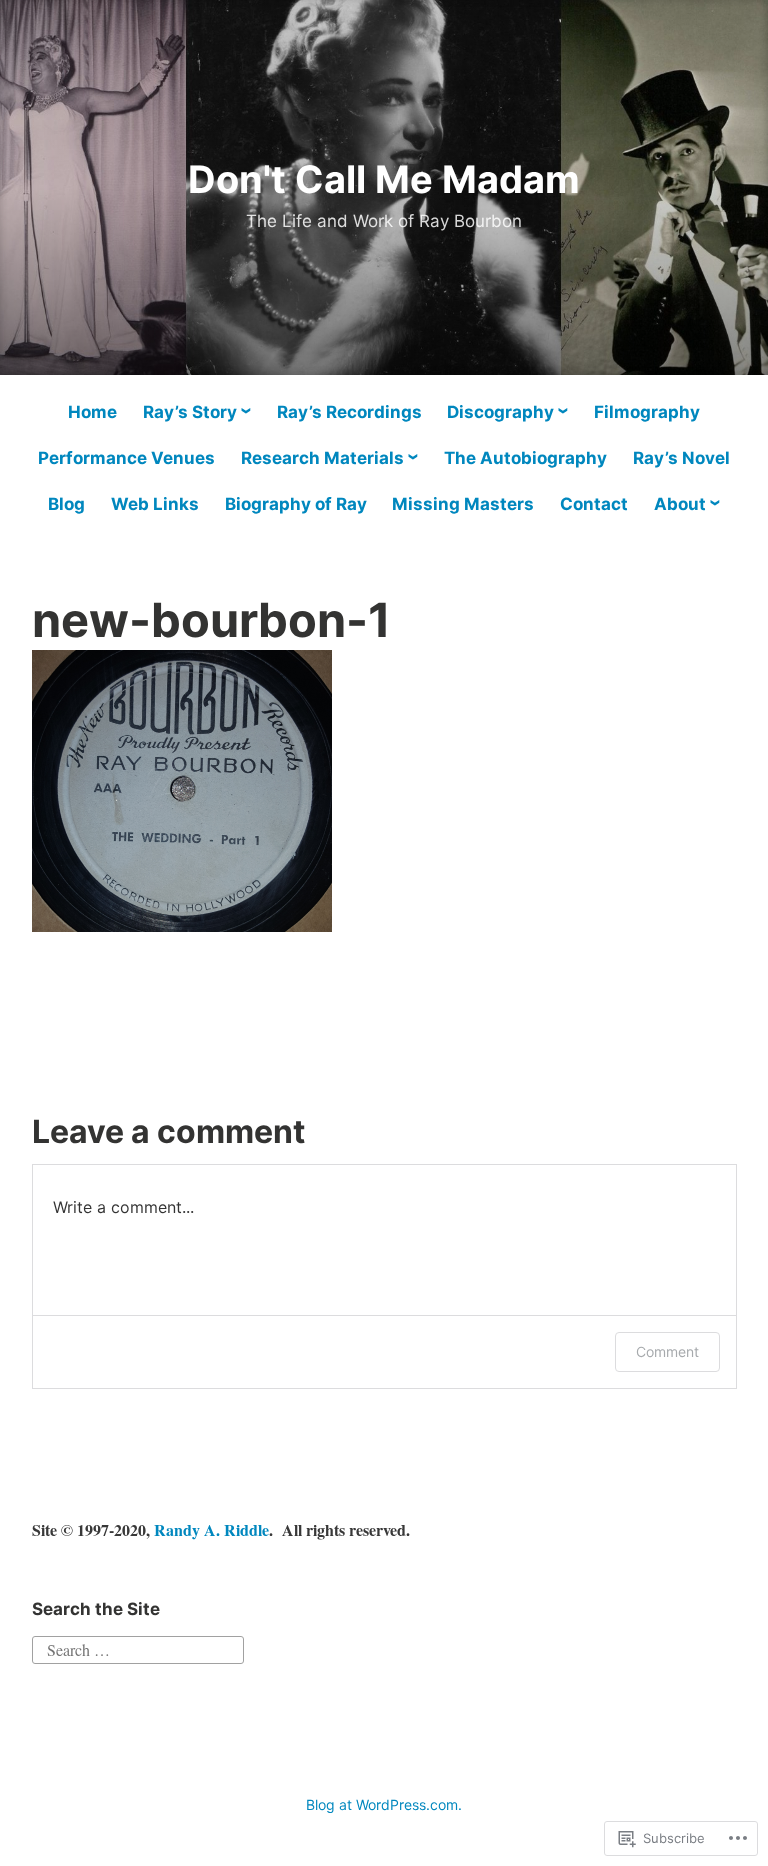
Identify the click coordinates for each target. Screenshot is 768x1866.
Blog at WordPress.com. (384, 1804)
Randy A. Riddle (211, 1529)
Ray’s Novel (681, 458)
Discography (500, 412)
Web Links (155, 504)
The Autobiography (525, 458)
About (680, 504)
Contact (594, 504)
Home (92, 412)
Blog (66, 504)
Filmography (647, 412)
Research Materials (322, 458)
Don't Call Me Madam (384, 179)
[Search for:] (138, 1646)
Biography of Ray (296, 504)
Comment (667, 1351)
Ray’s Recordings (349, 412)
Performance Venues (126, 458)
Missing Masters (463, 504)
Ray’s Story (190, 412)
